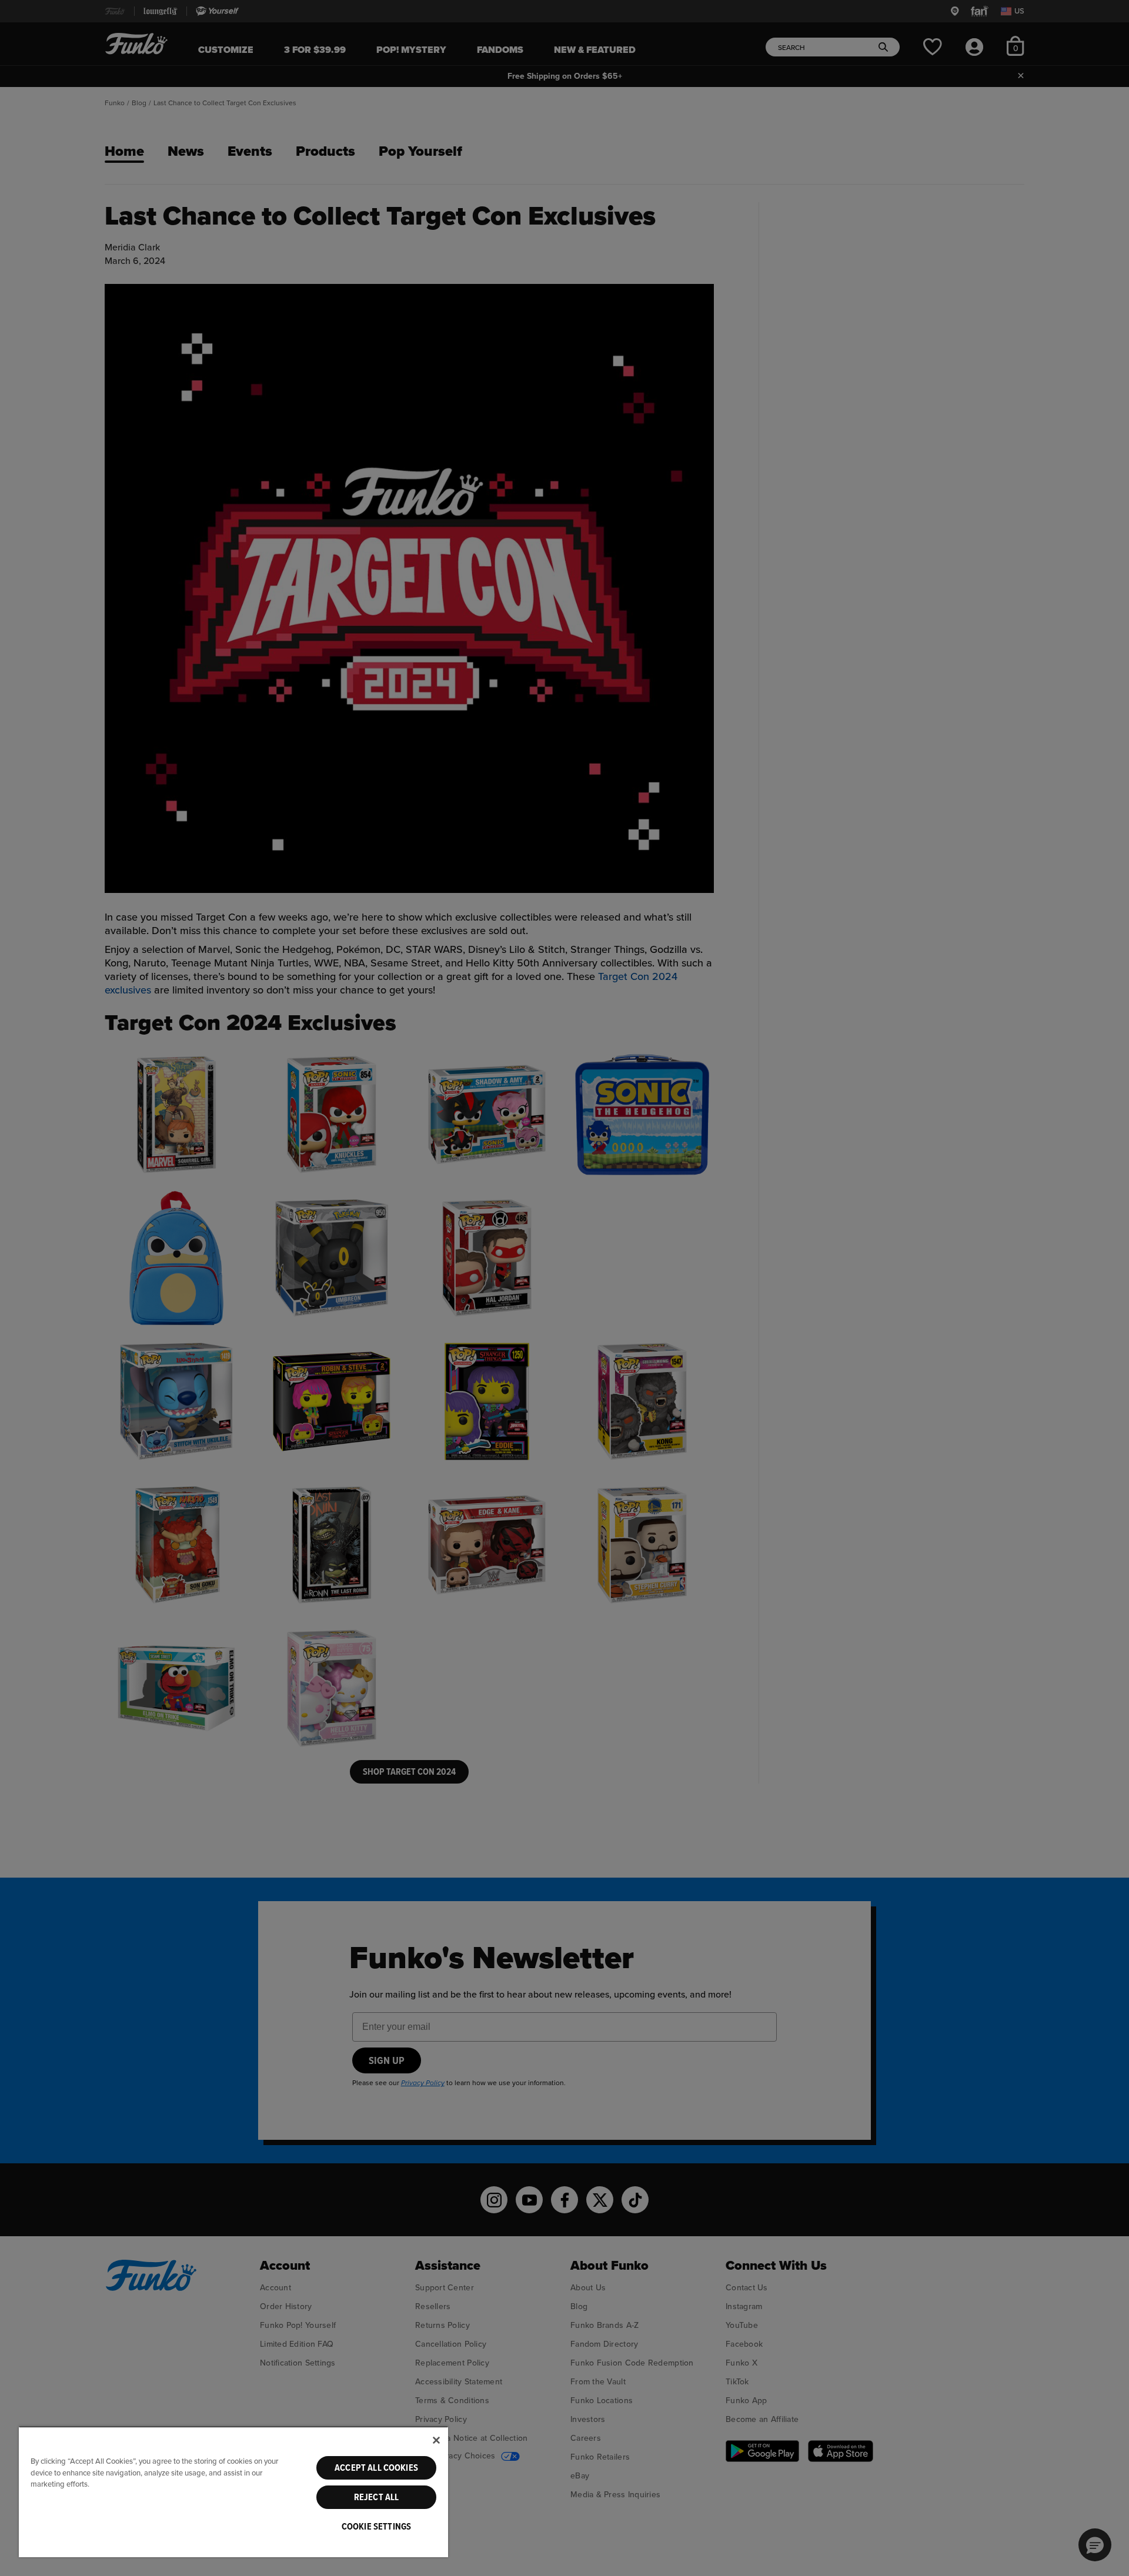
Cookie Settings (376, 2527)
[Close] (436, 2440)
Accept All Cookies (376, 2468)
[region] (233, 2492)
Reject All (377, 2497)
